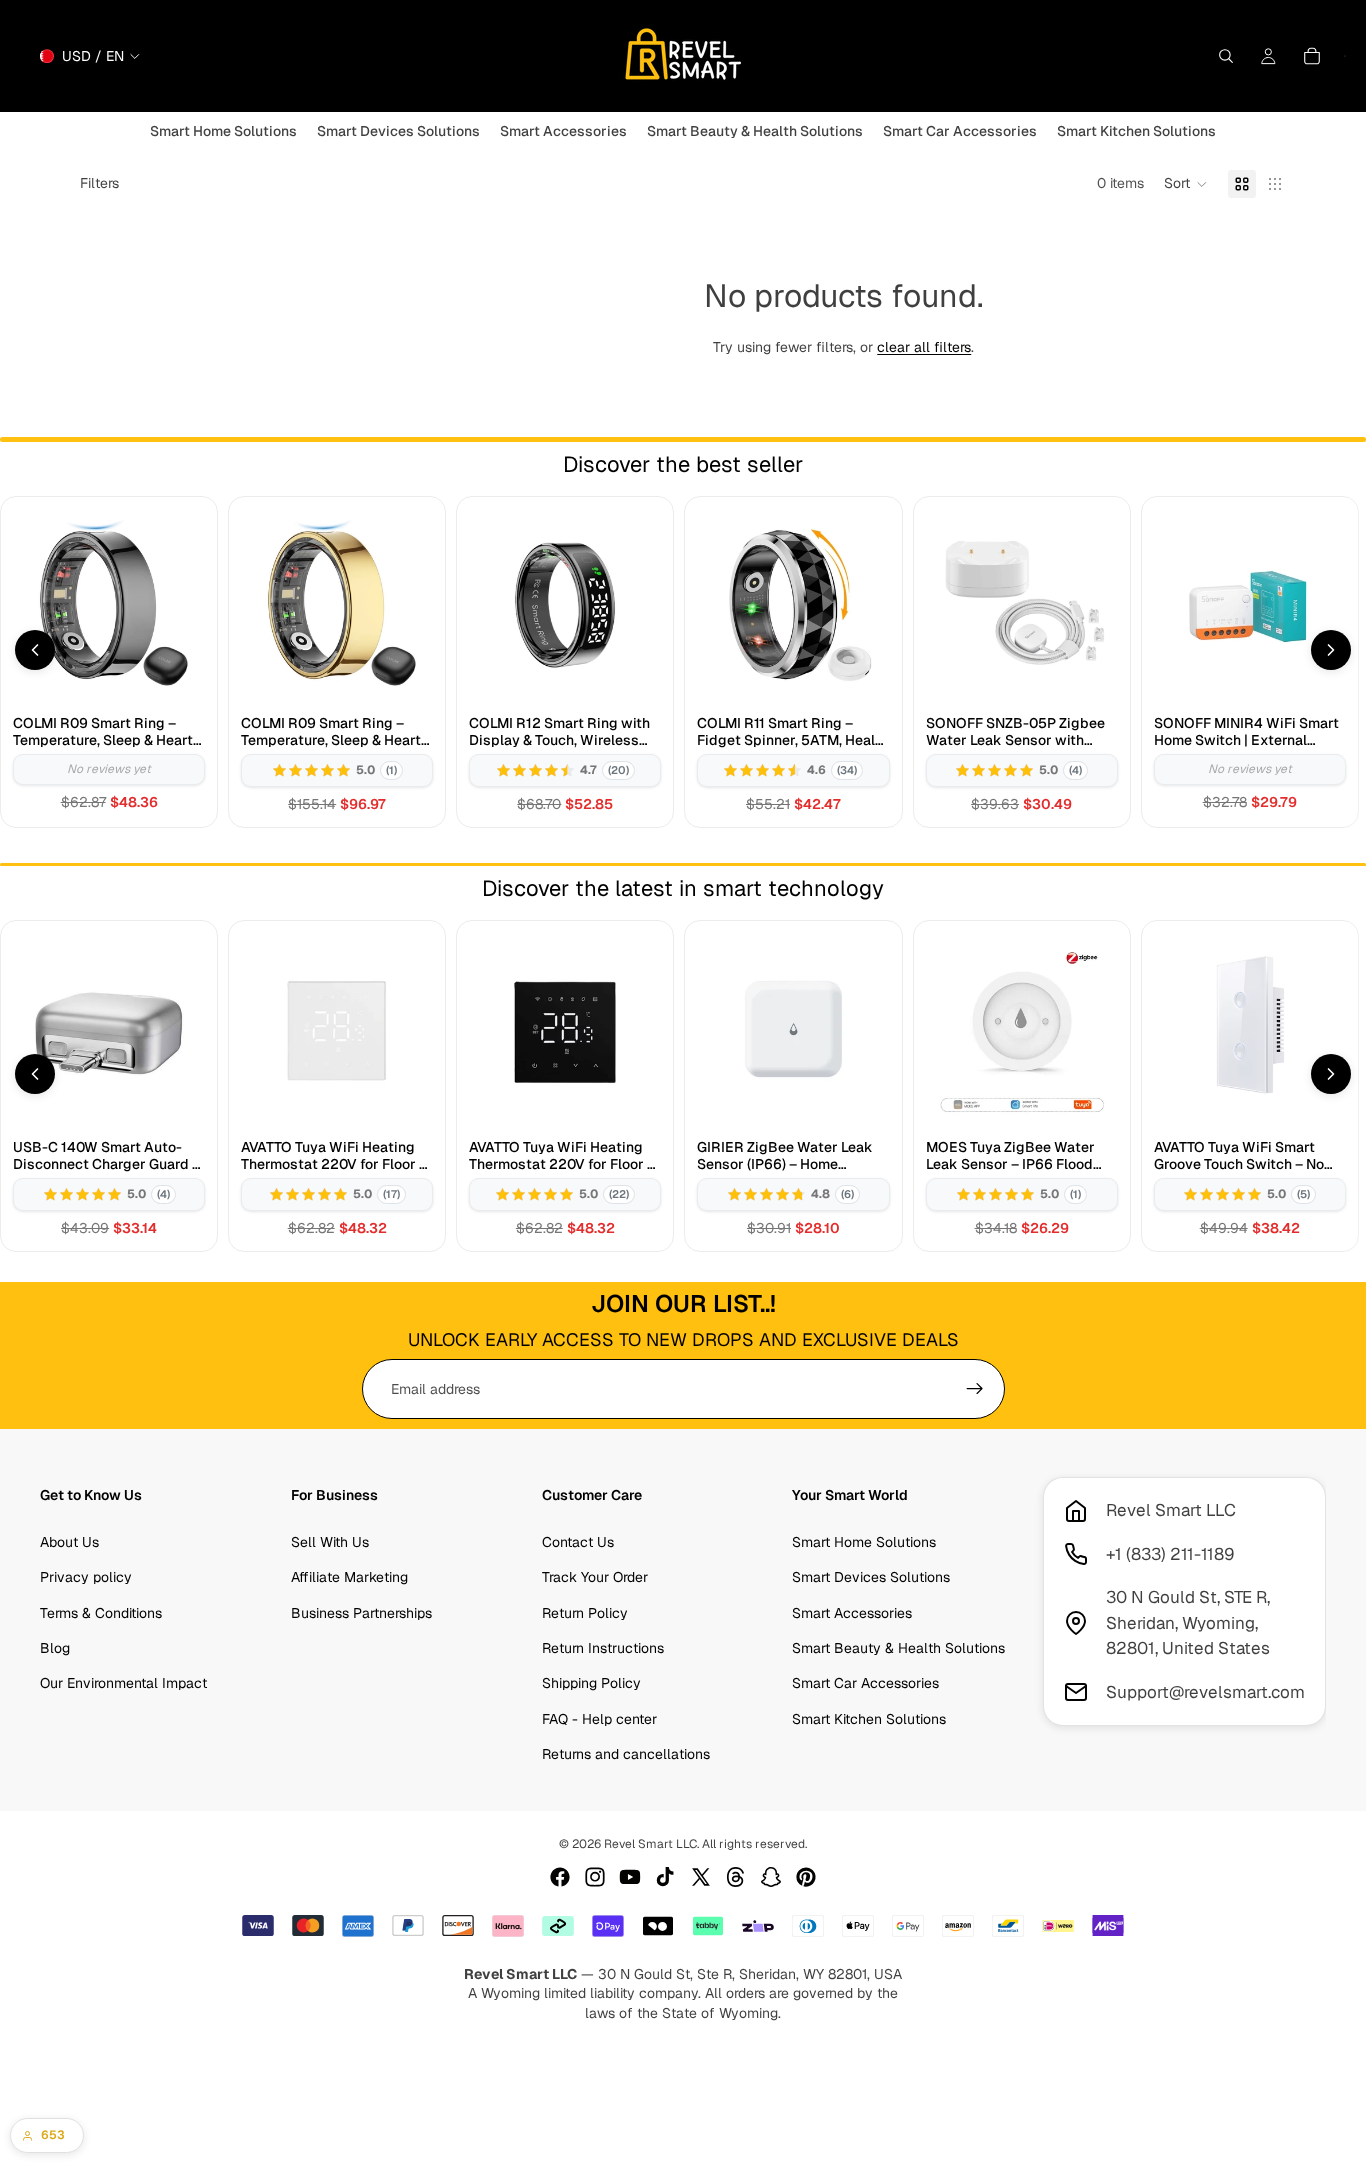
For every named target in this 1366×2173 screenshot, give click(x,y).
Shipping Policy (591, 1684)
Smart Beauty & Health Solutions (898, 1648)
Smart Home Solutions (864, 1542)
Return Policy (585, 1613)
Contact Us (578, 1542)
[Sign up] (975, 1389)
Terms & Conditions (101, 1613)
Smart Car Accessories (865, 1684)
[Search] (1226, 56)
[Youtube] (630, 1877)
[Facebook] (560, 1877)
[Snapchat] (771, 1877)
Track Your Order (595, 1577)
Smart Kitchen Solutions (869, 1719)
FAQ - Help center (599, 1719)
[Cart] (1312, 56)
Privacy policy (86, 1577)
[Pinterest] (806, 1877)
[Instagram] (595, 1877)
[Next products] (1331, 650)
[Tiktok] (665, 1877)
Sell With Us (330, 1542)
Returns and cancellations (626, 1754)
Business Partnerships (361, 1613)
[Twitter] (701, 1877)
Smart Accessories (852, 1613)
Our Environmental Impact (123, 1684)
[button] (1186, 184)
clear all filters (924, 347)
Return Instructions (603, 1648)
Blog (55, 1648)
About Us (69, 1542)
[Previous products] (35, 650)
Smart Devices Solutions (871, 1577)
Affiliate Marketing (349, 1577)
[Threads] (736, 1877)
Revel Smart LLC (650, 1844)
